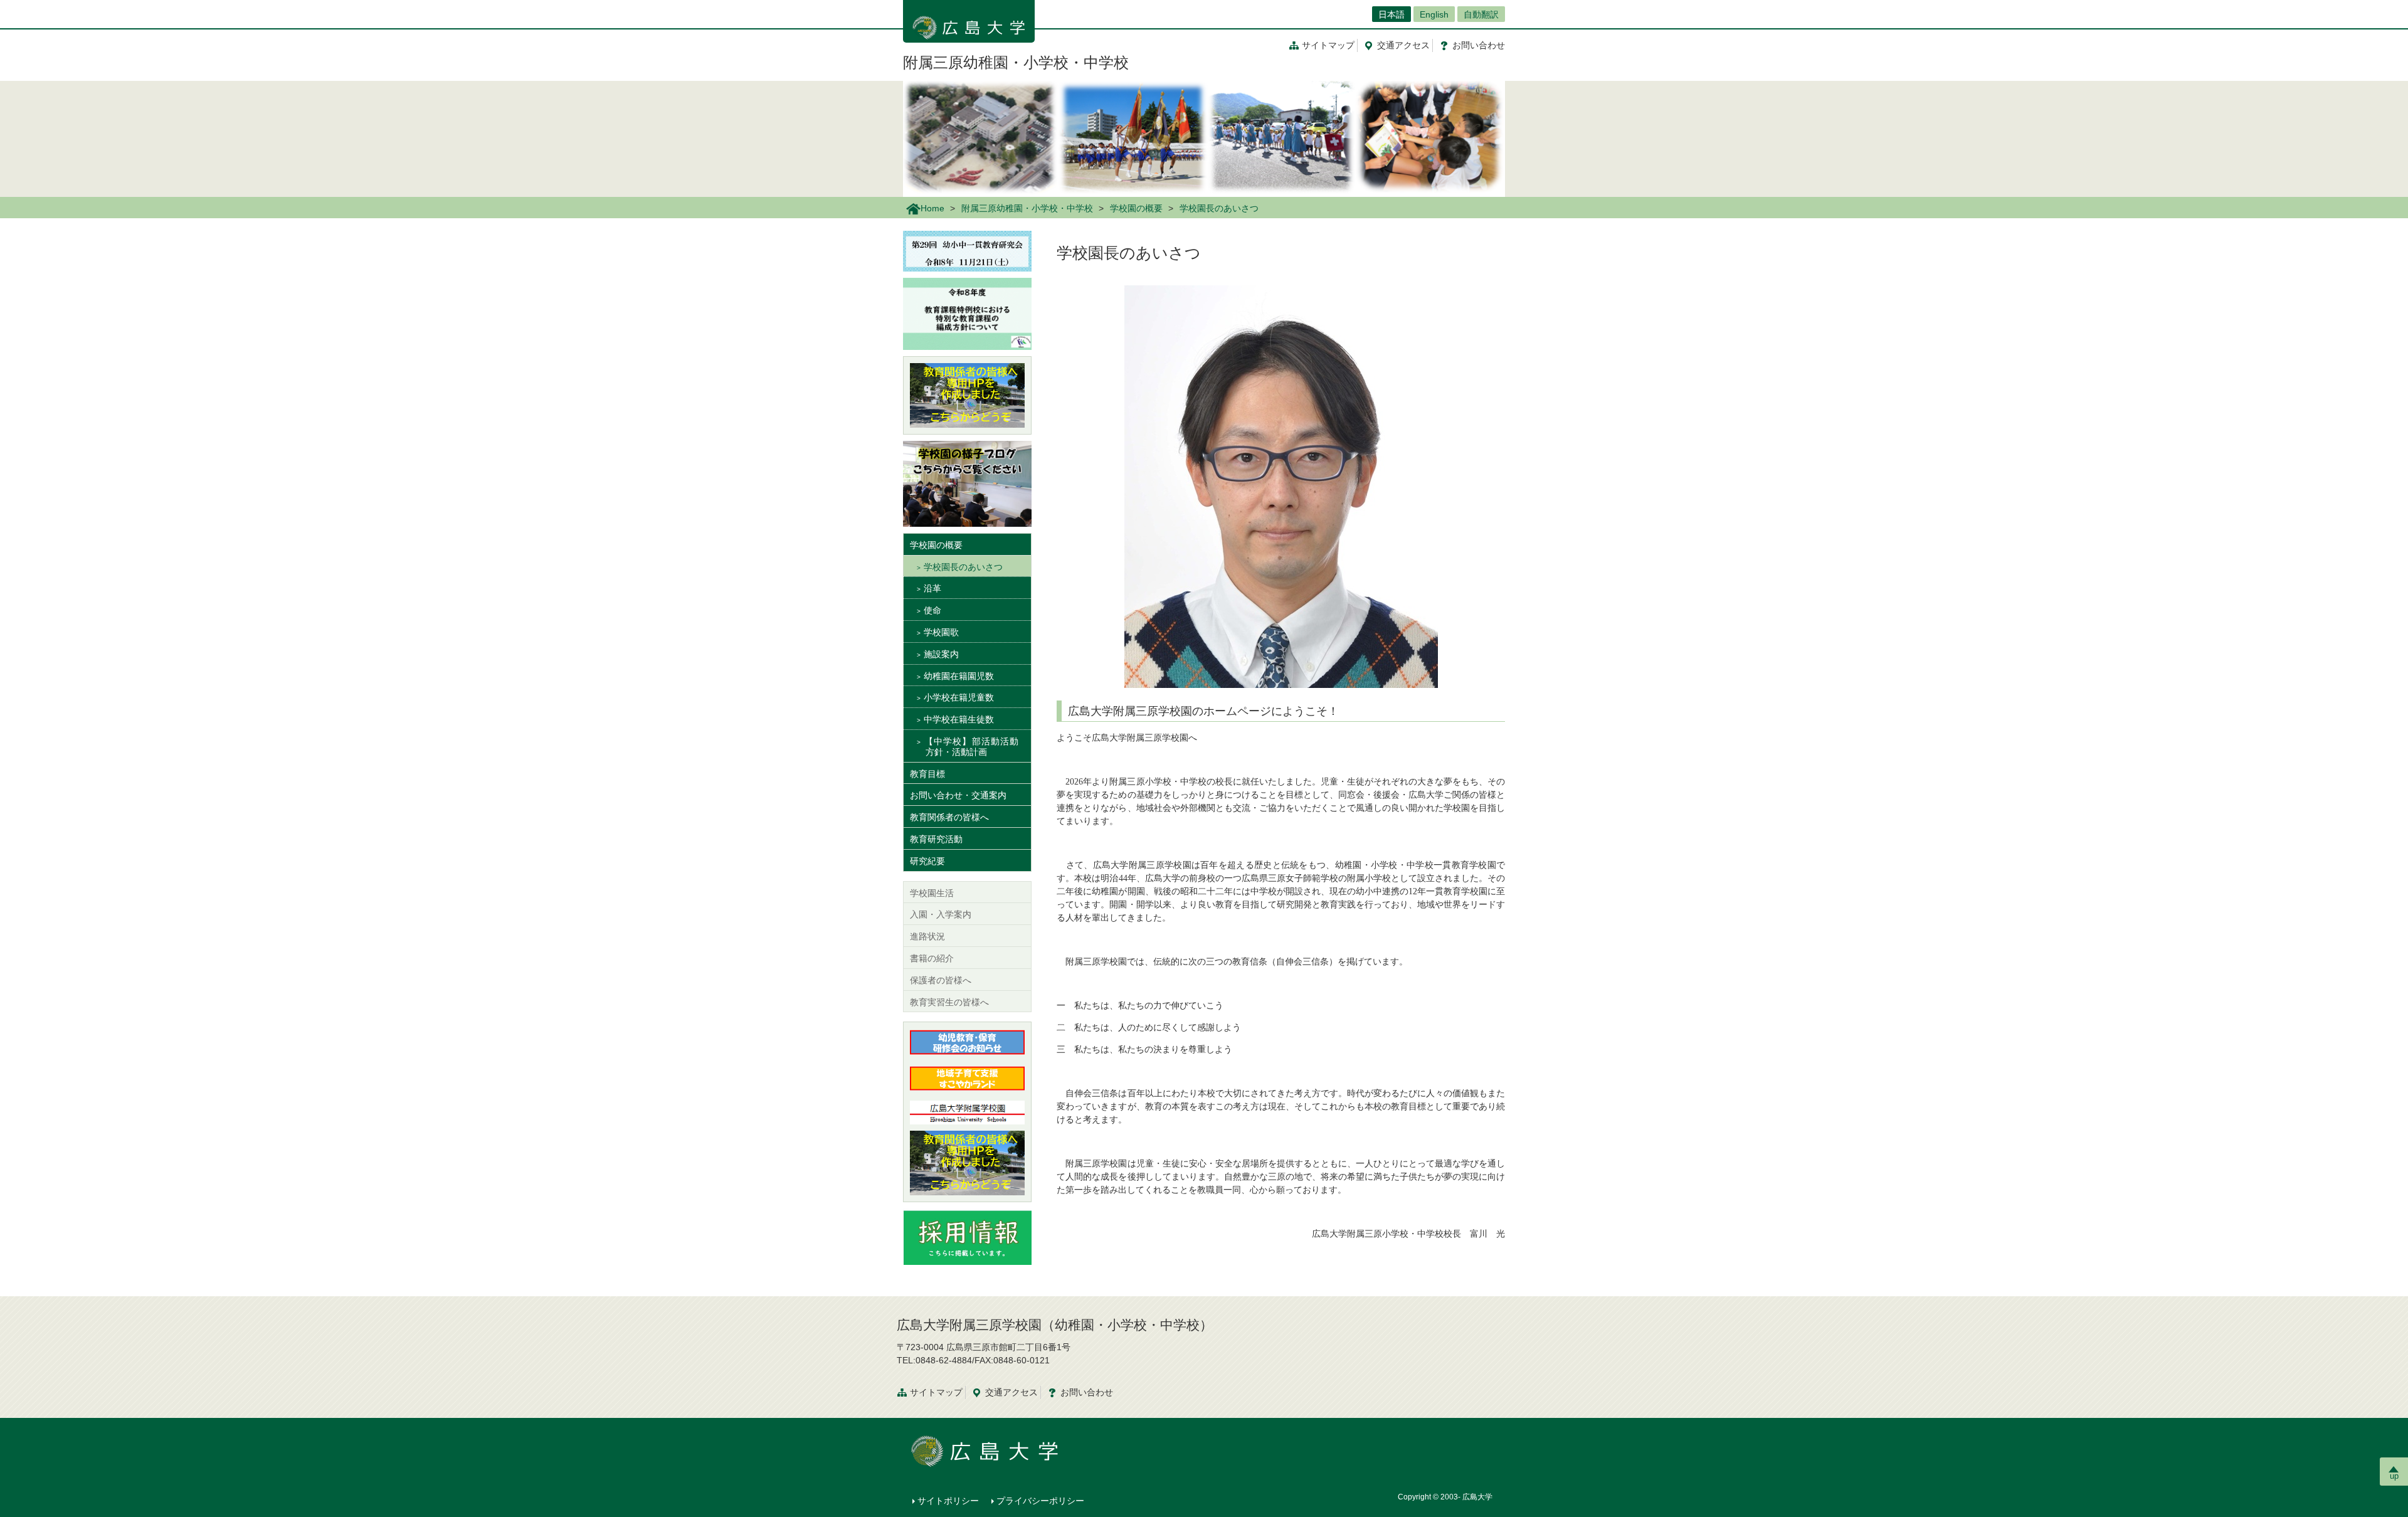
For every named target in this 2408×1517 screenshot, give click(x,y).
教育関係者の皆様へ (949, 817)
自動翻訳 (1481, 14)
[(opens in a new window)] (967, 395)
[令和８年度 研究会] (967, 250)
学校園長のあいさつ (963, 567)
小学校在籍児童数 (959, 697)
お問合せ (1479, 45)
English (1434, 14)
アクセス (1403, 45)
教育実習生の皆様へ (949, 1002)
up (2394, 1476)
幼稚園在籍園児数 (959, 676)
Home (932, 208)
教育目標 (927, 774)
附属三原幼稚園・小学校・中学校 (1016, 62)
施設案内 (941, 654)
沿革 (932, 588)
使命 (932, 610)
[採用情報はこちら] (967, 1236)
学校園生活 (932, 893)
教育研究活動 (936, 839)
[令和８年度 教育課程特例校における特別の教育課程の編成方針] (967, 313)
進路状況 (927, 936)
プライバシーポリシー (1040, 1501)
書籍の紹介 (932, 958)
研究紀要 (927, 861)
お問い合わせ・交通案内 (958, 795)
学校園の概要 (1136, 208)
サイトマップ (1328, 45)
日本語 (1391, 14)
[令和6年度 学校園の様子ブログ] (967, 483)
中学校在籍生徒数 (959, 719)
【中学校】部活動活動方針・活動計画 (971, 747)
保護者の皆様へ (941, 980)
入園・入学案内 (941, 914)
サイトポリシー (948, 1501)
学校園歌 (941, 632)
